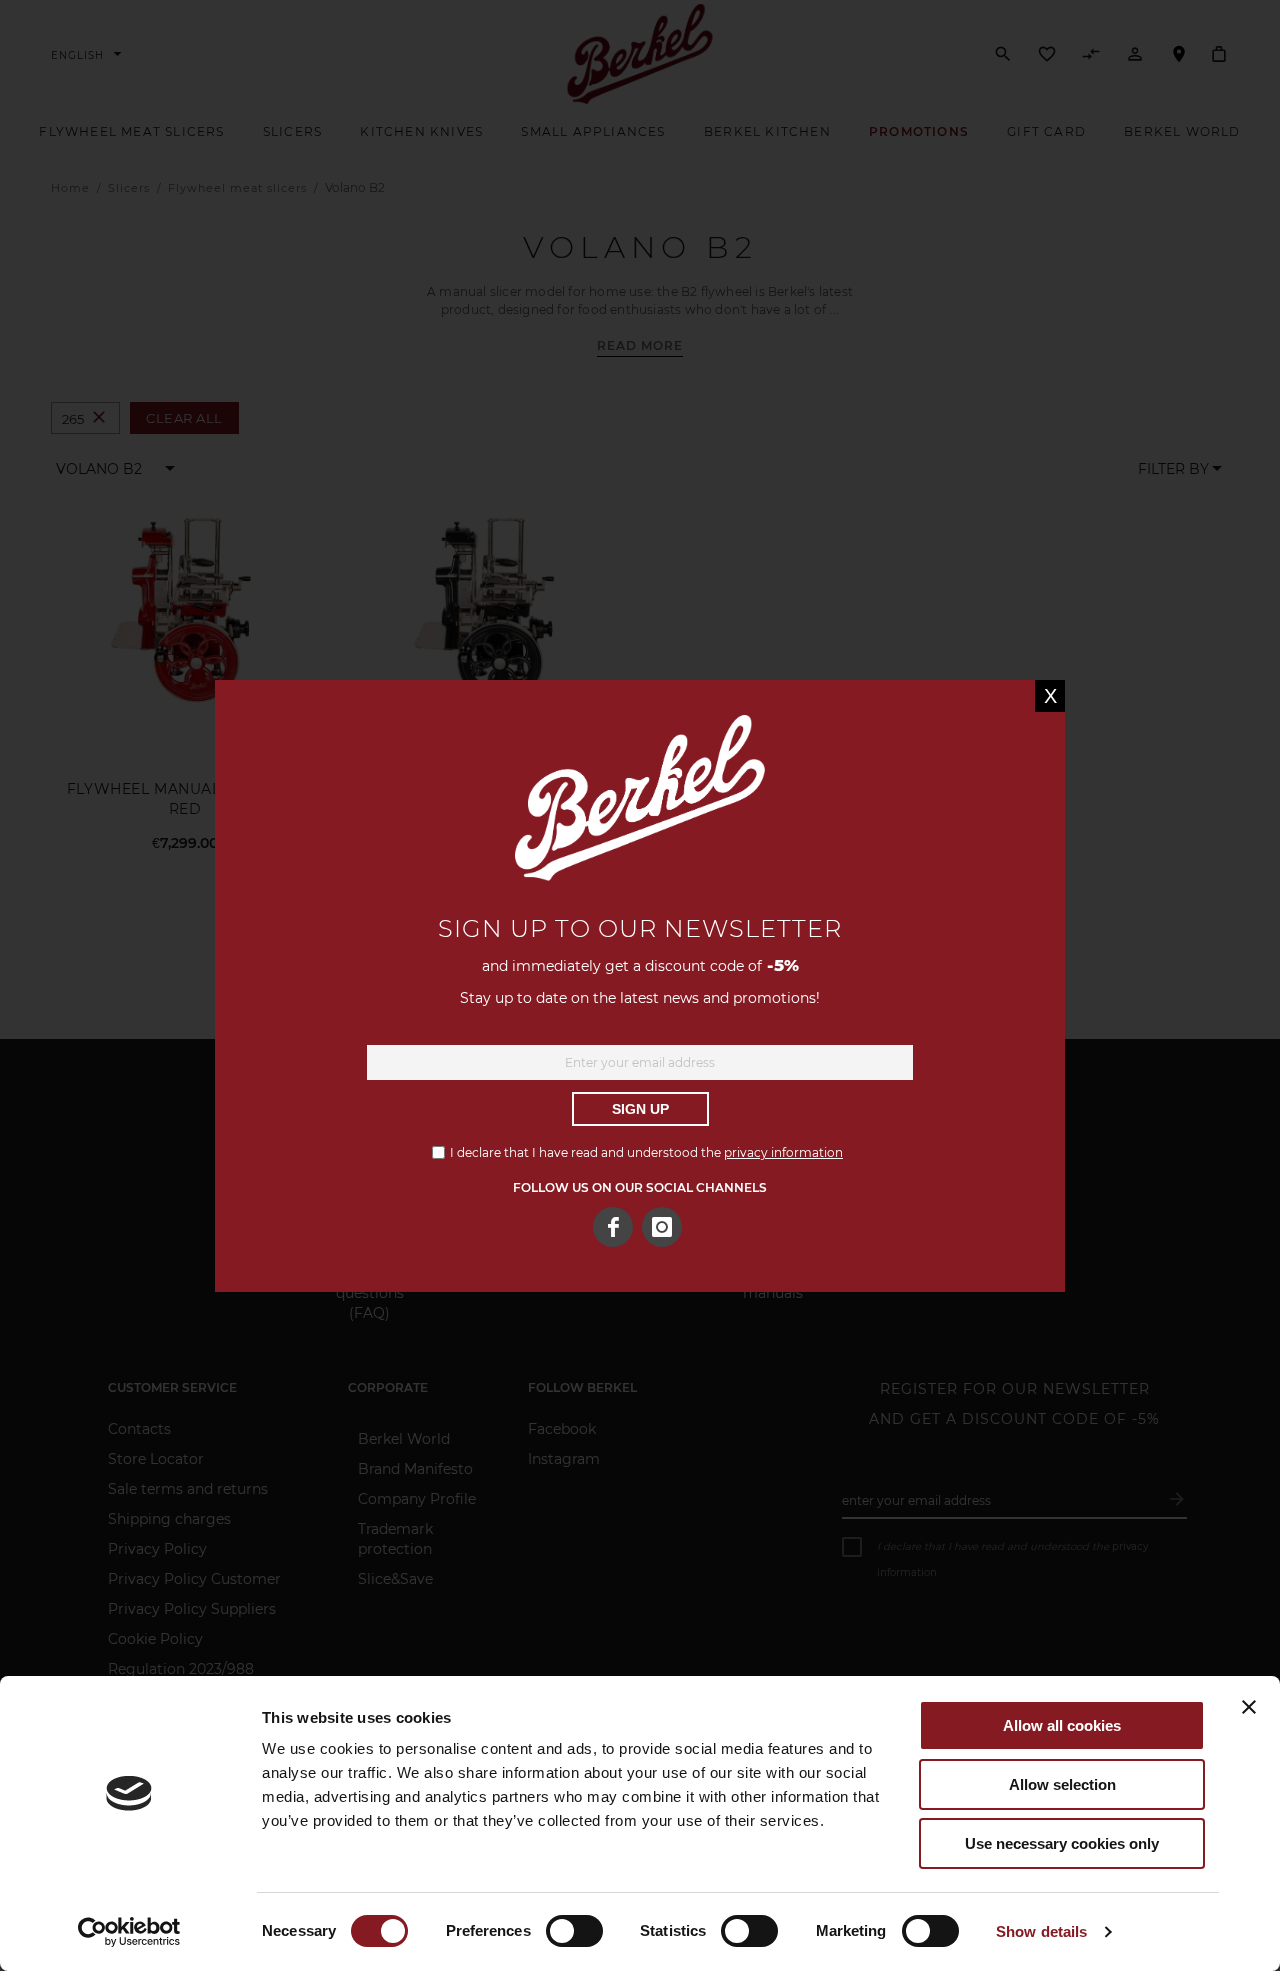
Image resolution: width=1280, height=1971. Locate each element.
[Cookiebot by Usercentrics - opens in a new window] (129, 1932)
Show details (1041, 1931)
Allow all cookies (1062, 1725)
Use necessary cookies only (1062, 1843)
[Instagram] (662, 1227)
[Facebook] (613, 1227)
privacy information (783, 1152)
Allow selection (1062, 1784)
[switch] (574, 1933)
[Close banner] (1249, 1707)
